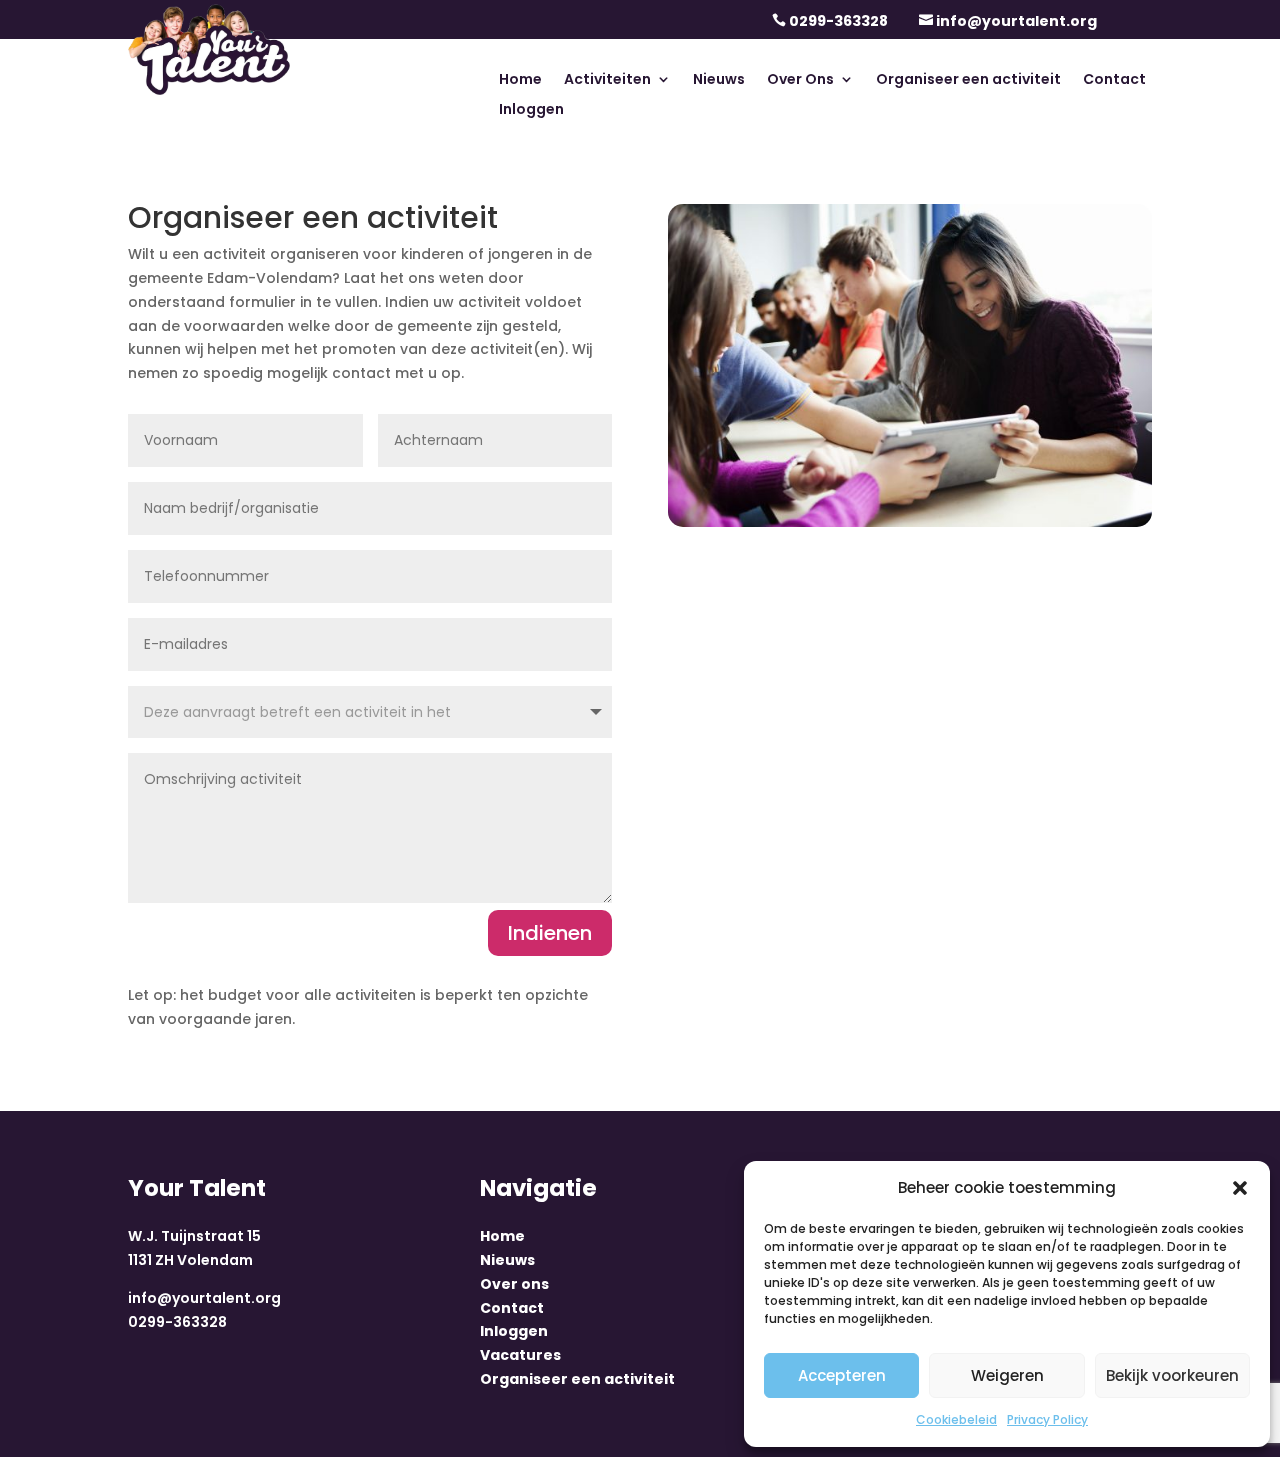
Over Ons (800, 80)
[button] (1240, 1188)
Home (520, 80)
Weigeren (1007, 1375)
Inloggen (531, 110)
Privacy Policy (1047, 1419)
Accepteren (842, 1375)
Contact (1114, 80)
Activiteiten (607, 80)
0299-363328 (838, 21)
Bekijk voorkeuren (1172, 1375)
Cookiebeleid (956, 1419)
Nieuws (719, 80)
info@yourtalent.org (1016, 21)
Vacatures (520, 1355)
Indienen (550, 933)
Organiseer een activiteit (968, 80)
